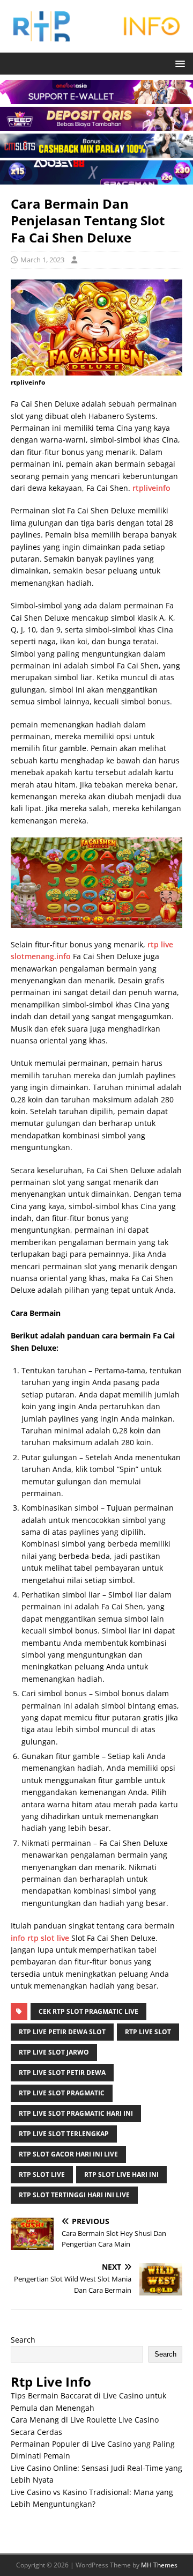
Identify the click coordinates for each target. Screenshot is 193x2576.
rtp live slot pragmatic (62, 2093)
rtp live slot (148, 2032)
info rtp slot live (40, 1938)
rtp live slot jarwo (54, 2052)
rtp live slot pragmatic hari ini (76, 2113)
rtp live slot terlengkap (64, 2134)
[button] (178, 63)
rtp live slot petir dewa (62, 2073)
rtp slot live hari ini (121, 2174)
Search (23, 2340)
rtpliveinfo (151, 488)
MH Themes (159, 2565)
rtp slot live (42, 2174)
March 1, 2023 (42, 260)
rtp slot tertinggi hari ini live (74, 2195)
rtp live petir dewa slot (62, 2032)
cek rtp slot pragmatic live (88, 2011)
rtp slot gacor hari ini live (68, 2154)
